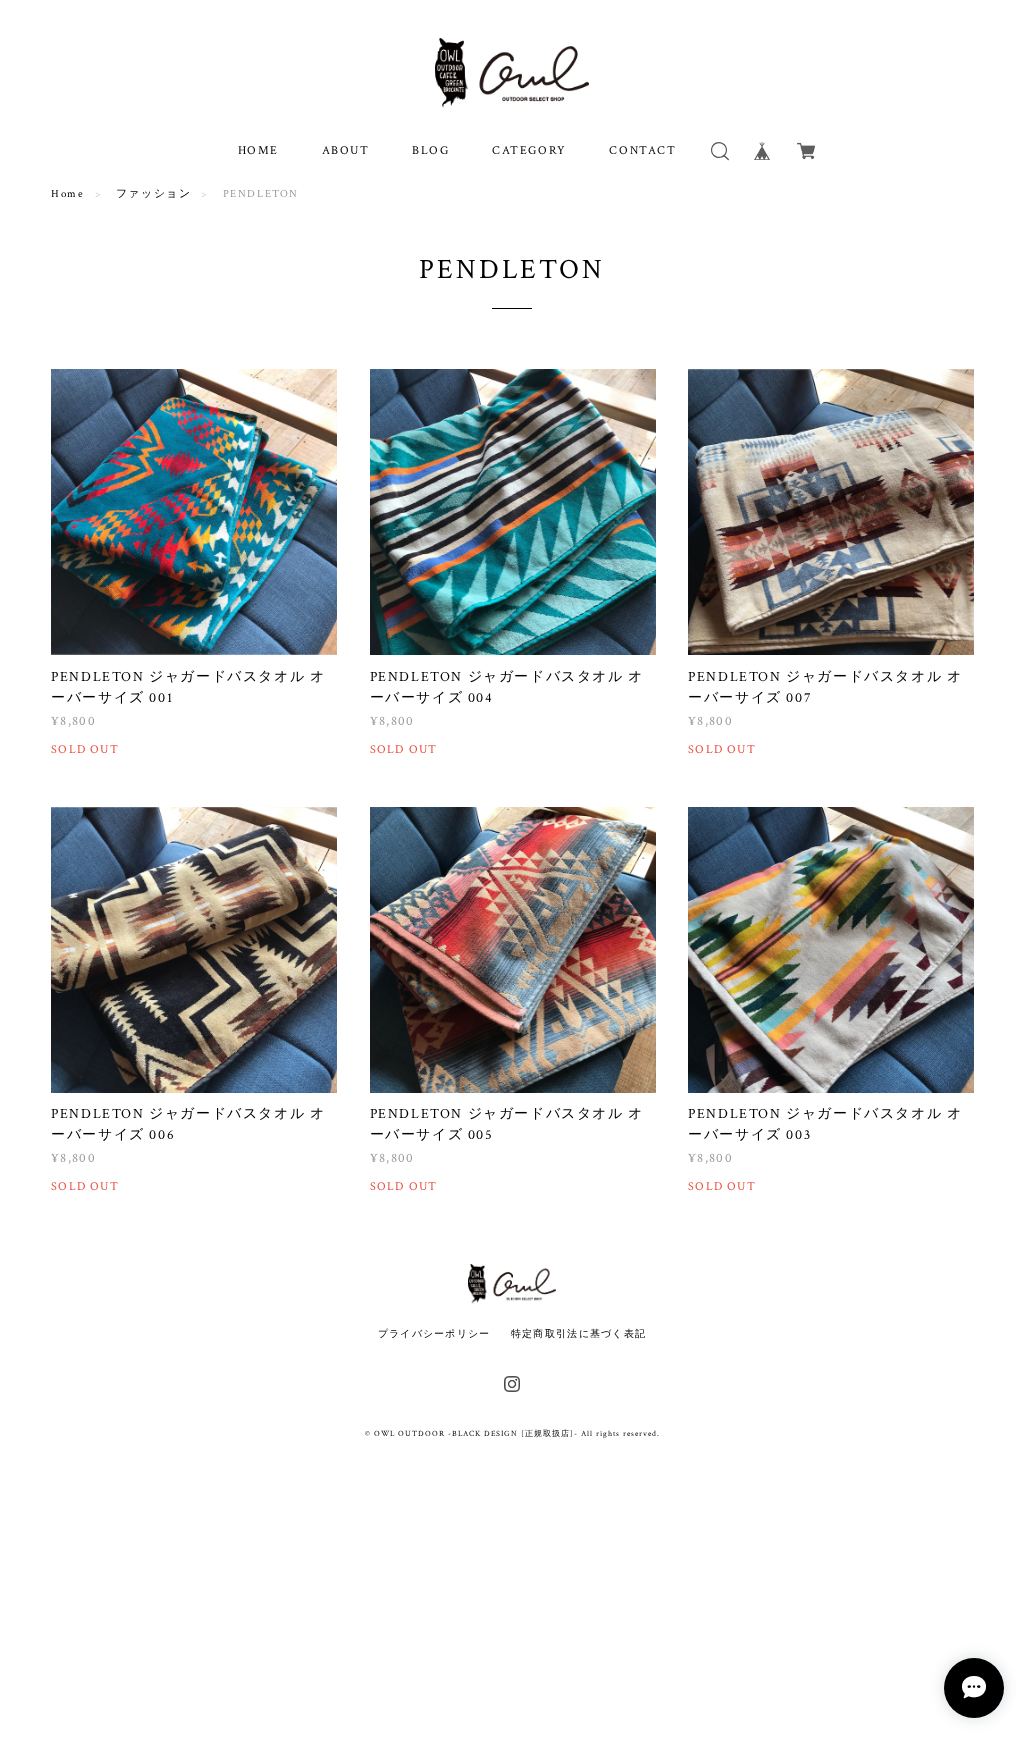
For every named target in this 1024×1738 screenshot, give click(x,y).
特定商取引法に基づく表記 (578, 1333)
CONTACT (642, 150)
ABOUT (346, 150)
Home (67, 194)
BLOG (430, 150)
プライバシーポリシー (434, 1333)
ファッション (154, 194)
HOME (258, 150)
